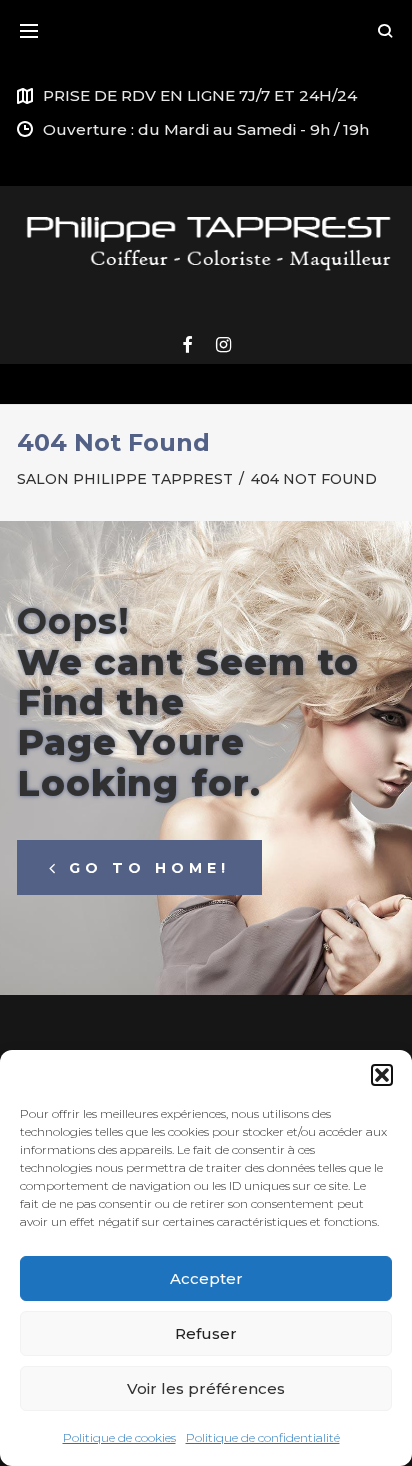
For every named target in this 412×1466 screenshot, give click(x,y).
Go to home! (149, 868)
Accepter (206, 1278)
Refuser (206, 1333)
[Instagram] (223, 345)
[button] (382, 1075)
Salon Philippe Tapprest (125, 479)
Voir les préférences (206, 1388)
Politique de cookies (119, 1437)
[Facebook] (187, 345)
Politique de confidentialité (263, 1437)
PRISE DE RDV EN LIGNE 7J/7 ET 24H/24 (200, 95)
